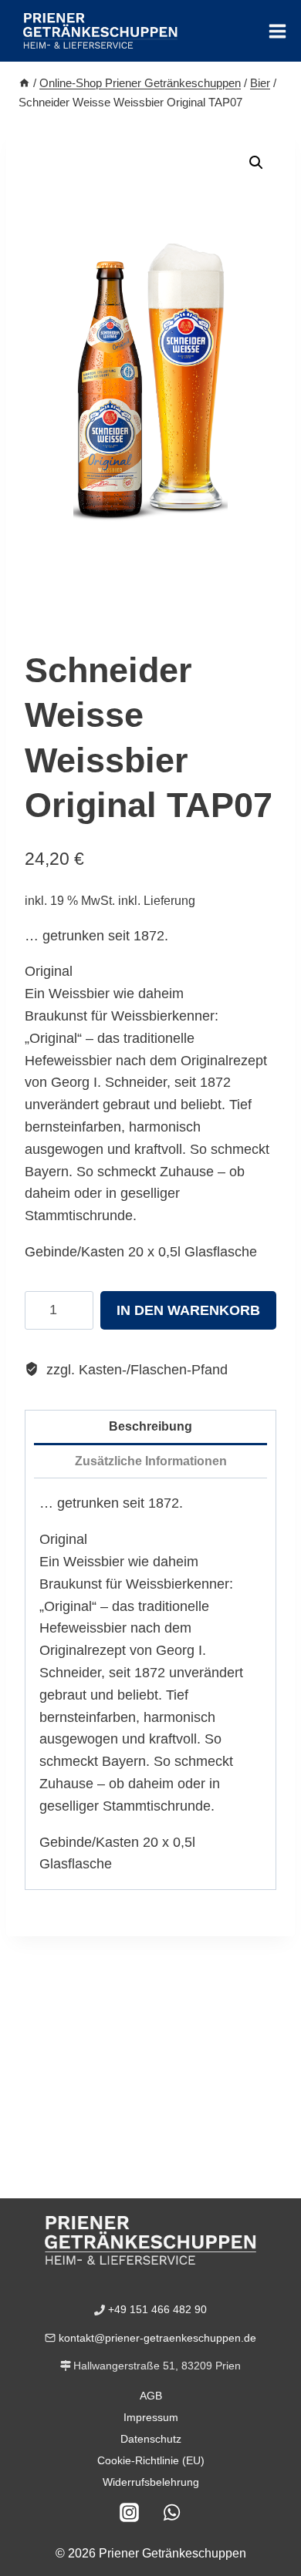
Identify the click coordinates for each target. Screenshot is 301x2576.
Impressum (151, 2417)
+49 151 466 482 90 (157, 2309)
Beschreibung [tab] (150, 1426)
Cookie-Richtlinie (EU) (151, 2460)
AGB (151, 2396)
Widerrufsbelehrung (151, 2482)
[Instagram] (130, 2512)
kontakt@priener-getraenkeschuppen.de (157, 2338)
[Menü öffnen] (277, 31)
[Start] (24, 83)
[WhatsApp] (172, 2512)
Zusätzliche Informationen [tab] (151, 1461)
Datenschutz (151, 2439)
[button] (256, 163)
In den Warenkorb (188, 1310)
